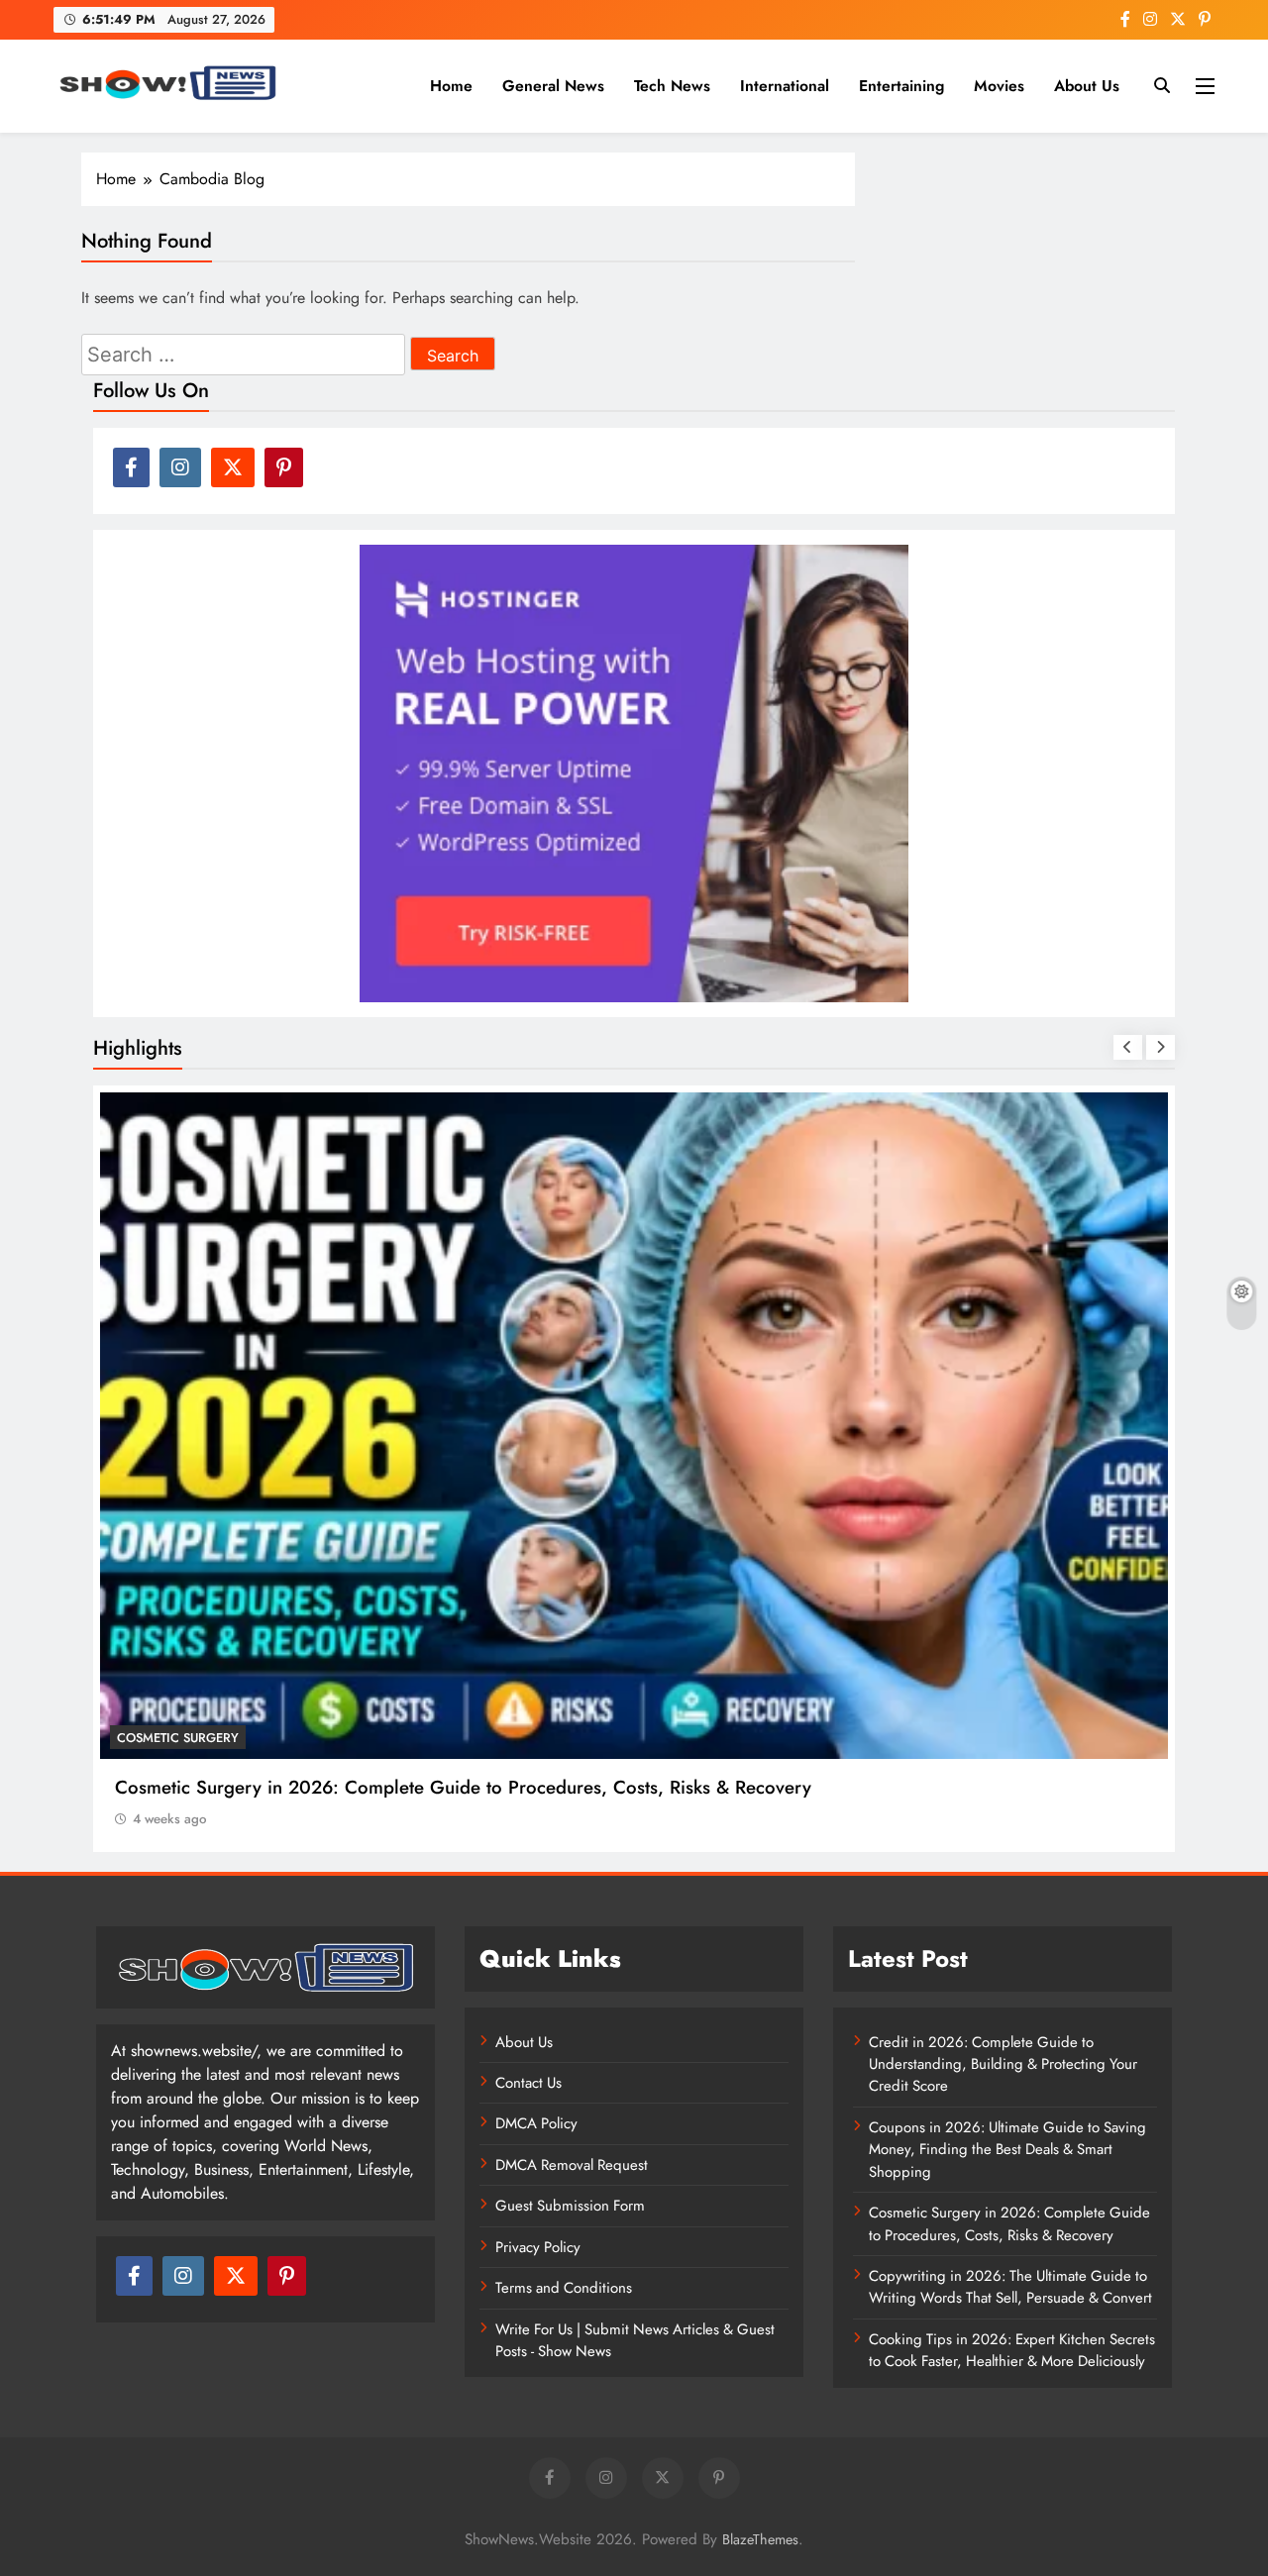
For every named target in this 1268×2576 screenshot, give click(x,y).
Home (451, 86)
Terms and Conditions (564, 2288)
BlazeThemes (760, 2539)
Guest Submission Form (570, 2206)
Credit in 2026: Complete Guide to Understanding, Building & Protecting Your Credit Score (1003, 2064)
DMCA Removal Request (572, 2165)
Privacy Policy (538, 2247)
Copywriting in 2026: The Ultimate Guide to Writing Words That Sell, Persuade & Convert (1010, 2287)
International (785, 86)
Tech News (672, 86)
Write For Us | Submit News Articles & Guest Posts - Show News (635, 2340)
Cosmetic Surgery (178, 1738)
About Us (1087, 86)
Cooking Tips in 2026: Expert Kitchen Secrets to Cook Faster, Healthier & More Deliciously (1012, 2350)
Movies (999, 86)
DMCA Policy (536, 2123)
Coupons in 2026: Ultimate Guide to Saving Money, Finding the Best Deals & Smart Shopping (1007, 2150)
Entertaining (901, 86)
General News (553, 86)
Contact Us (528, 2083)
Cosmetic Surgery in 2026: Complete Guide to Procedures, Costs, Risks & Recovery (463, 1787)
